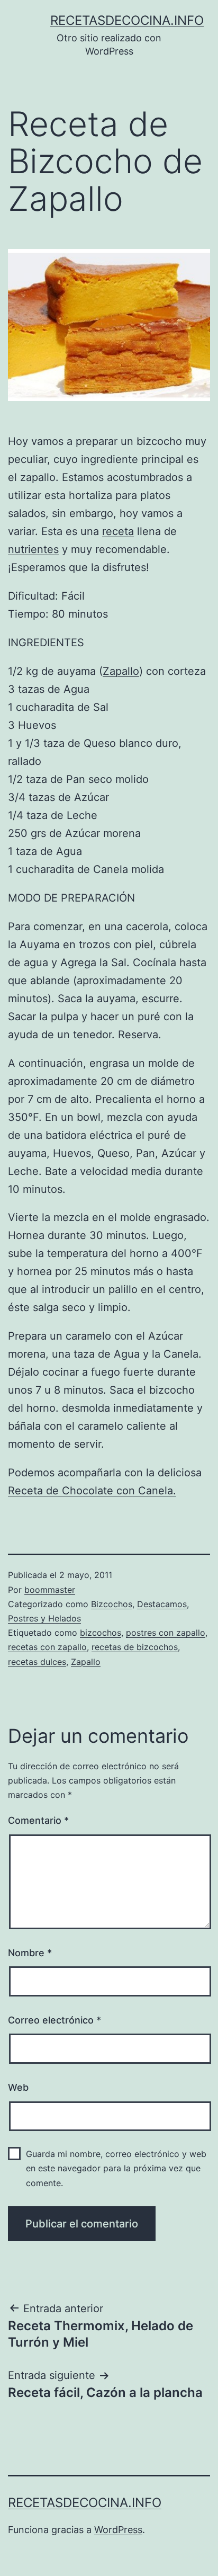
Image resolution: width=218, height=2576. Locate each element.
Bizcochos (112, 1604)
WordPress (118, 2530)
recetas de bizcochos (135, 1647)
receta (118, 531)
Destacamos (162, 1604)
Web (18, 2087)
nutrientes (33, 549)
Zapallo (121, 671)
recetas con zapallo (47, 1647)
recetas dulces (37, 1662)
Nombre (30, 1953)
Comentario (38, 1820)
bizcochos (101, 1633)
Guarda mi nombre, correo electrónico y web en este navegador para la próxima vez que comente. (116, 2168)
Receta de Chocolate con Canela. (92, 1491)
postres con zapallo (166, 1633)
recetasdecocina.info (127, 20)
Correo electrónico (54, 2020)
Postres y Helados (44, 1618)
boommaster (50, 1590)
